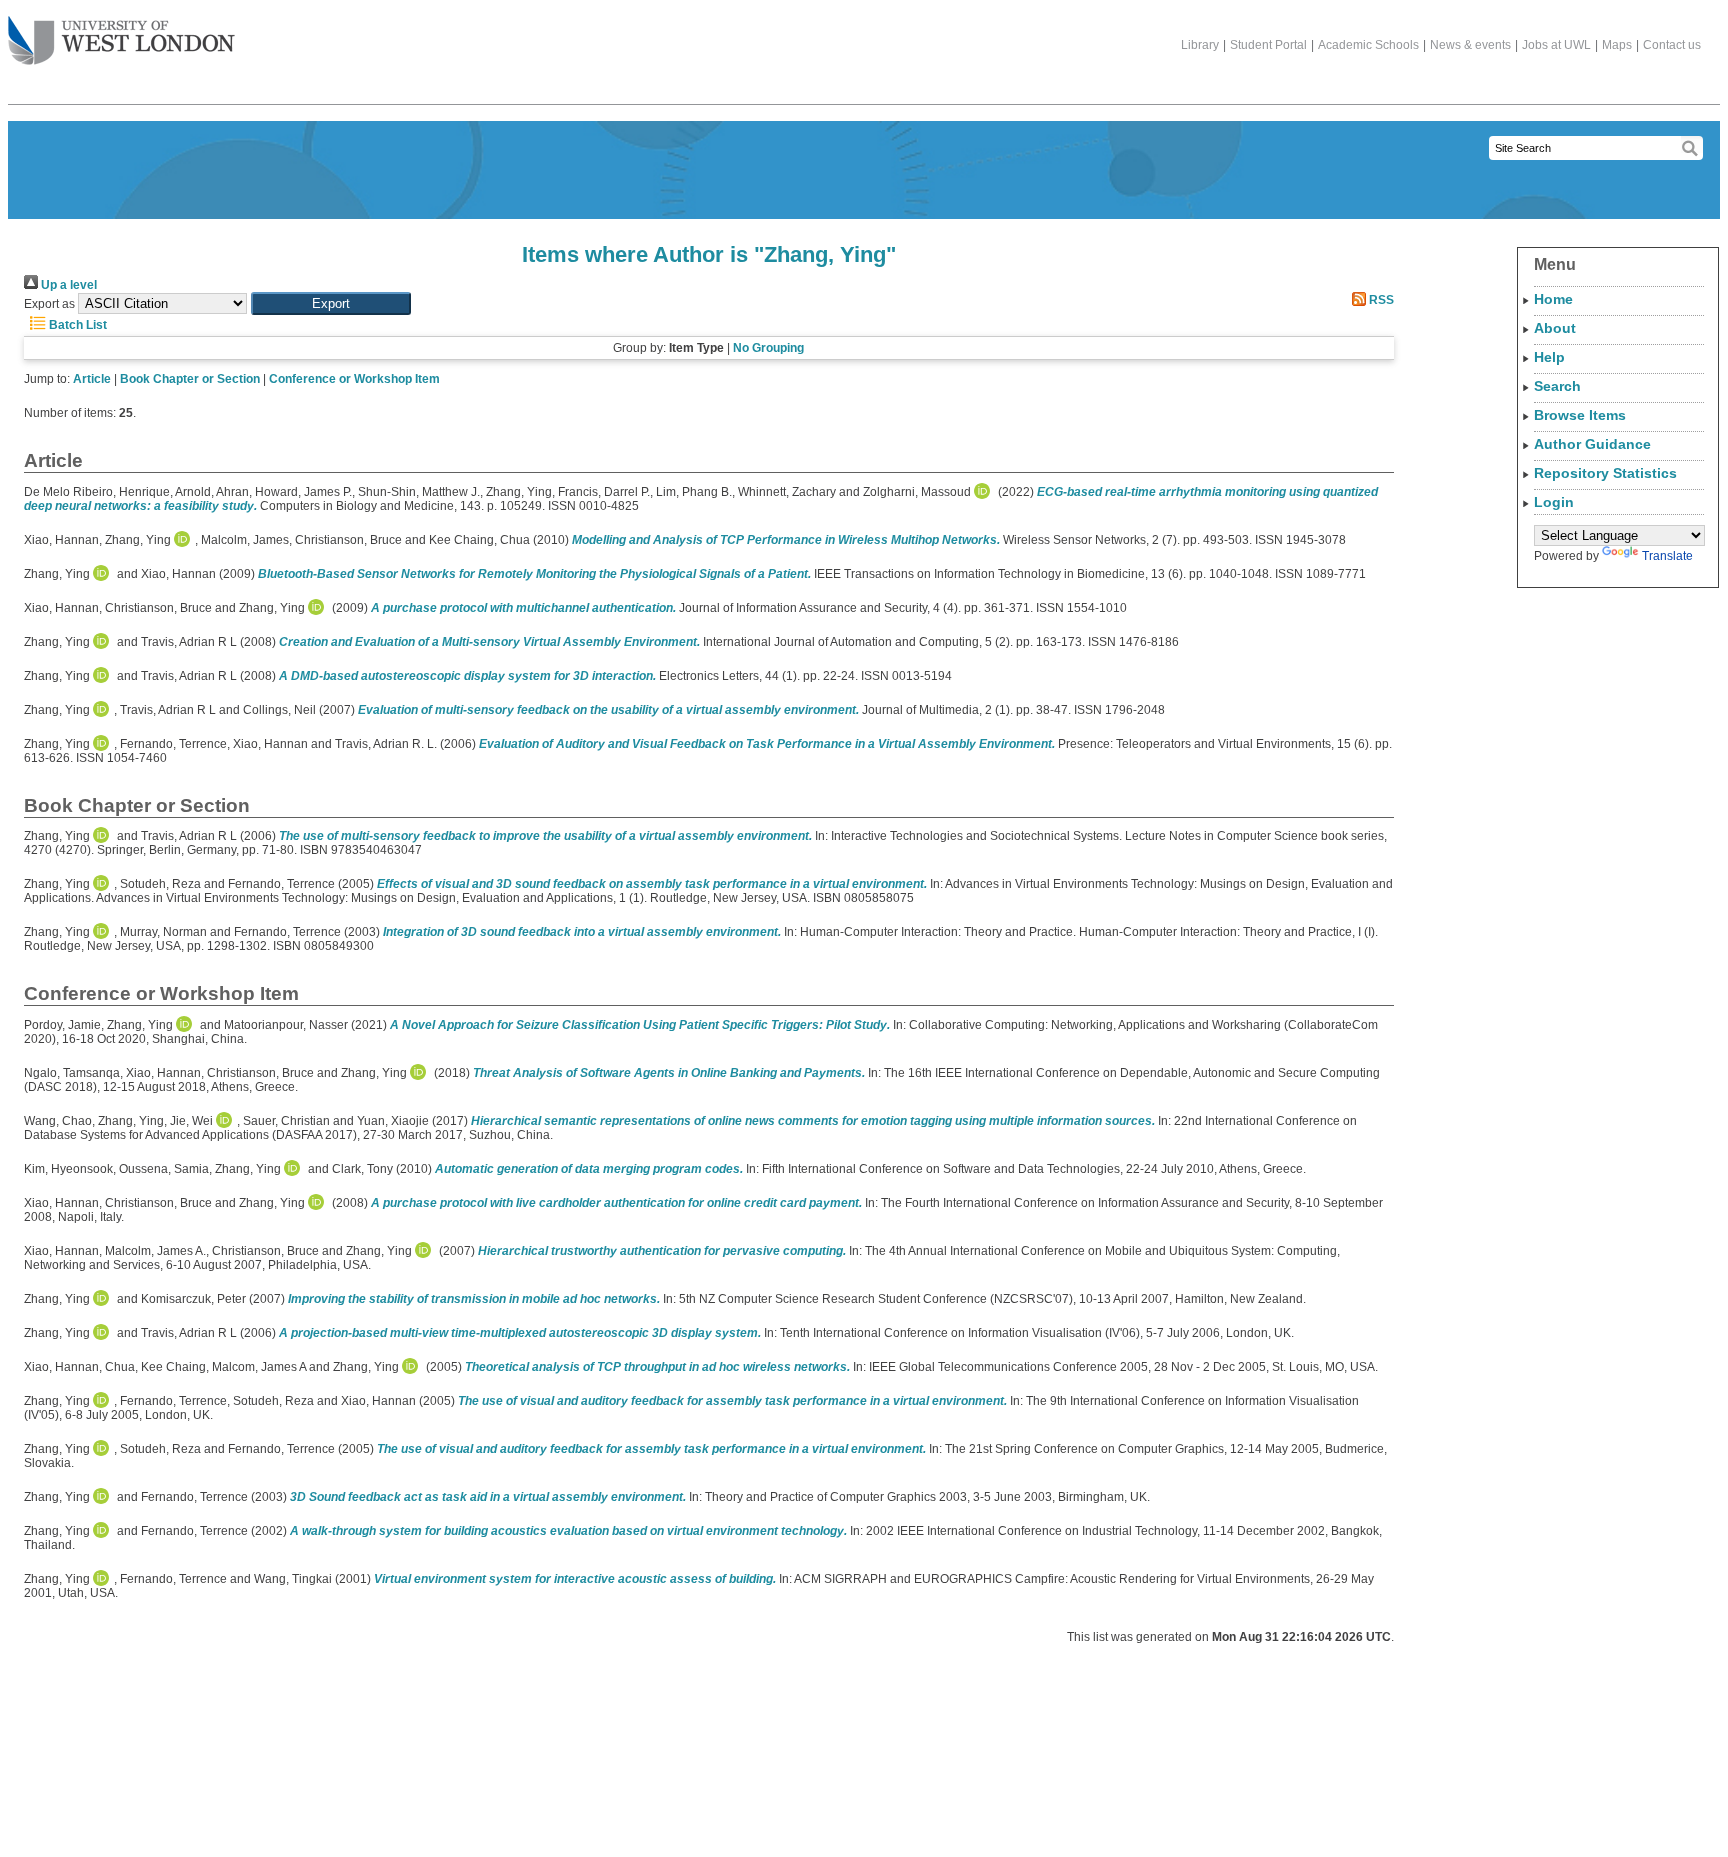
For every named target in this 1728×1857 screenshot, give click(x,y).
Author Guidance (1592, 444)
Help (1549, 357)
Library (1200, 45)
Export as (49, 304)
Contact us (1672, 45)
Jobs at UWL (1556, 45)
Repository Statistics (1605, 473)
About (1555, 328)
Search (1557, 386)
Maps (1617, 45)
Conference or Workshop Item (354, 379)
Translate (1667, 556)
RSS (1380, 300)
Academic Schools (1368, 45)
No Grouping (768, 348)
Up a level (67, 285)
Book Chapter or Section (190, 379)
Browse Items (1580, 415)
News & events (1470, 45)
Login (1554, 502)
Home (1553, 299)
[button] (331, 303)
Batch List (76, 325)
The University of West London (121, 42)
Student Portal (1268, 45)
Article (92, 379)
